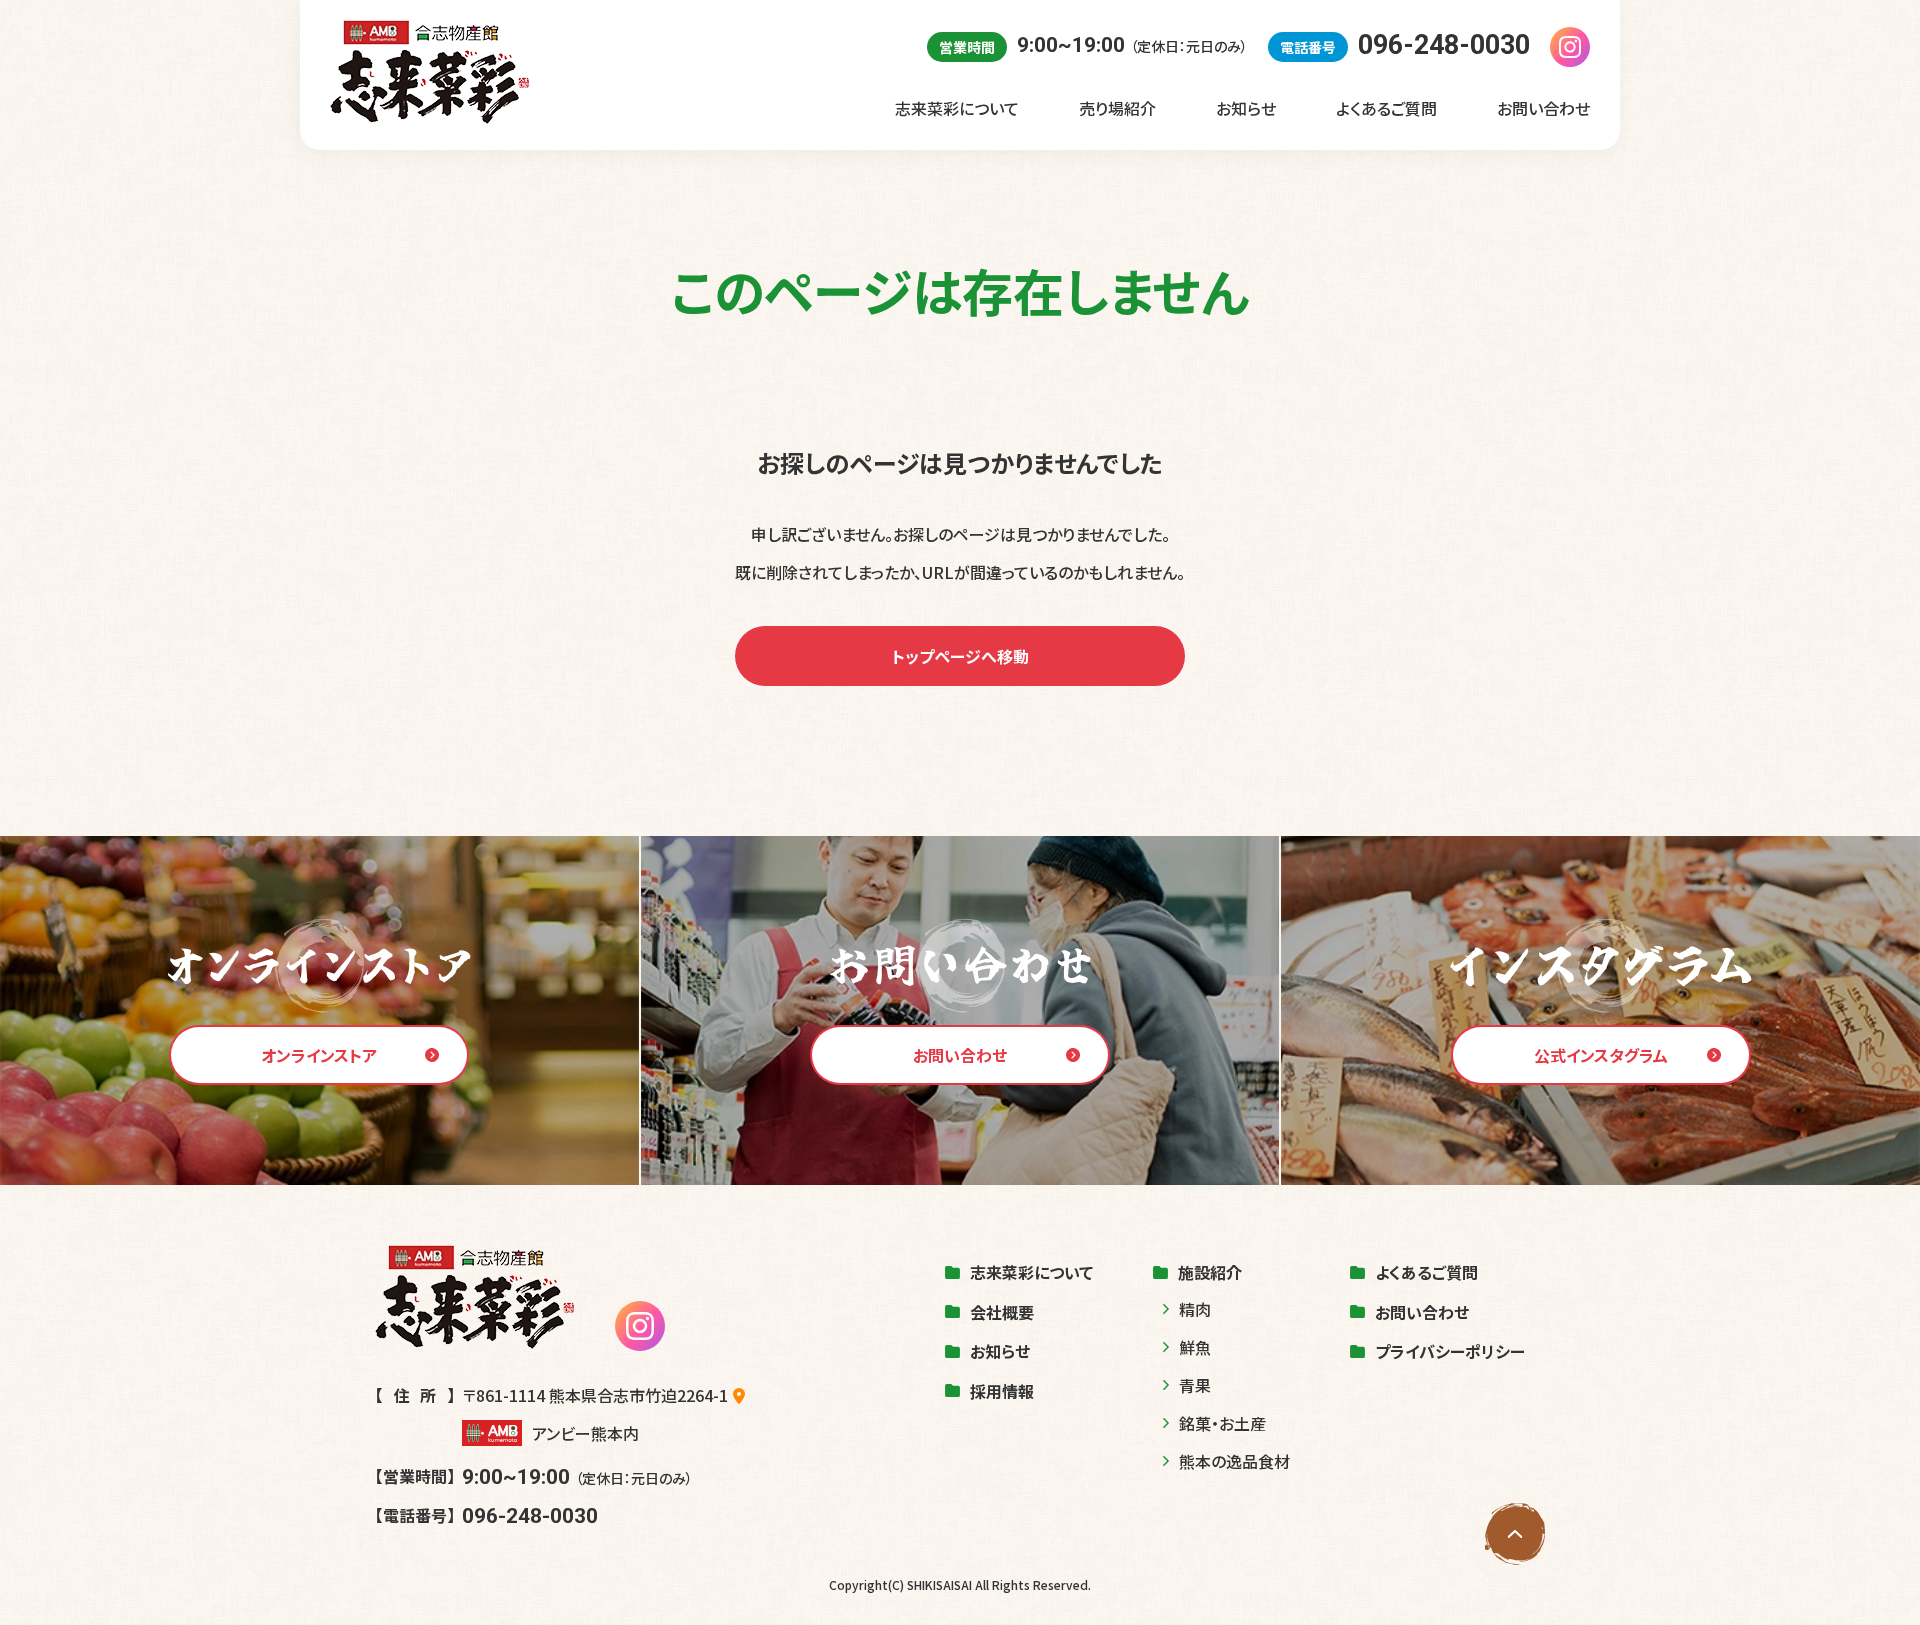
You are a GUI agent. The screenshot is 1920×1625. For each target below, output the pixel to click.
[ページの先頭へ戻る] (1515, 1534)
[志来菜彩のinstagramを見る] (1570, 47)
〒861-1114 (595, 1395)
